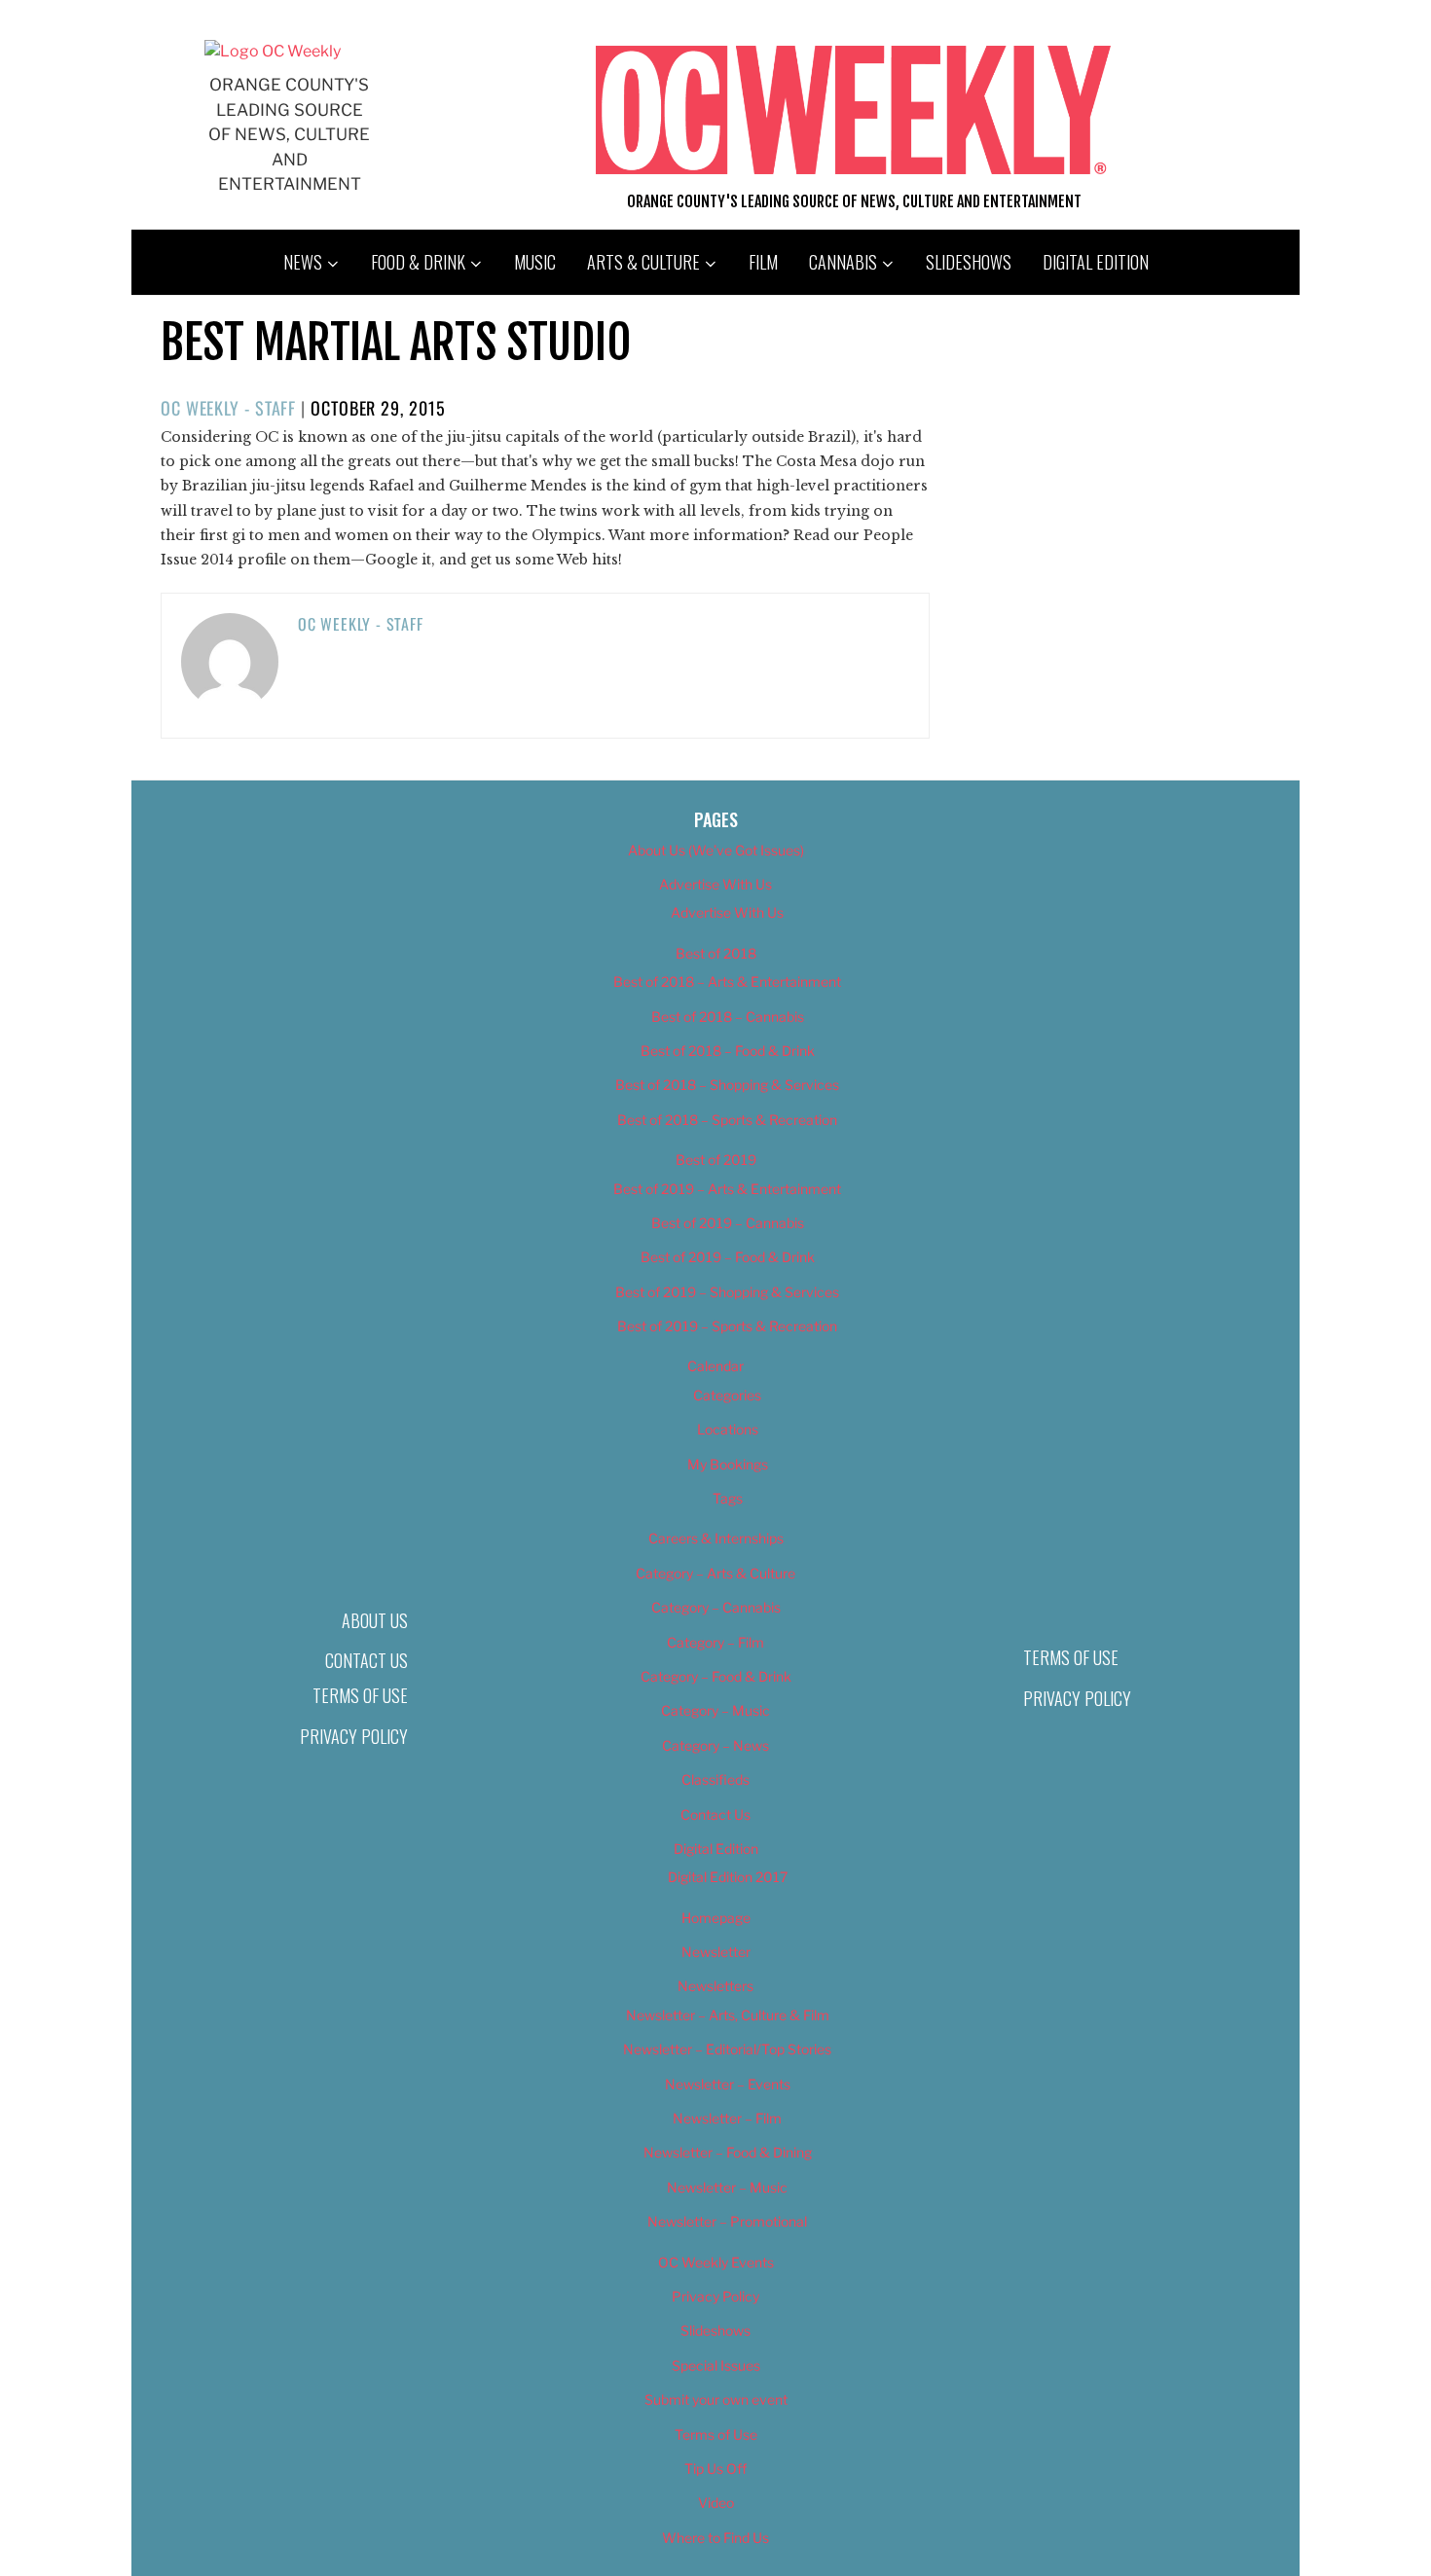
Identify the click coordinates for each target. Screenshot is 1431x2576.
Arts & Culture (643, 262)
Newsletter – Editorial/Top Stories (727, 2049)
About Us (375, 1620)
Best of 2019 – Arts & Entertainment (727, 1189)
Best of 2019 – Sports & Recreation (727, 1326)
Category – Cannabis (716, 1607)
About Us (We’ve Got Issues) (716, 850)
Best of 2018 (716, 953)
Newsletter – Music (727, 2187)
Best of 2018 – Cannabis (728, 1016)
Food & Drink (418, 262)
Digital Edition (1096, 262)
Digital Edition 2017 (728, 1877)
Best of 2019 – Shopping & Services (727, 1292)
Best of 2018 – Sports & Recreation (727, 1120)
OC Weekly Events (716, 2262)
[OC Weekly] (273, 51)
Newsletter (716, 1952)
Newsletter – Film (727, 2118)
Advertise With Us (715, 884)
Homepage (716, 1918)
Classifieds (715, 1779)
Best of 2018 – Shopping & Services (727, 1085)
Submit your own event (716, 2399)
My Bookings (728, 1464)
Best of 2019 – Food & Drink (728, 1257)
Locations (728, 1429)
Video (716, 2503)
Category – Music (715, 1710)
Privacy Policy (354, 1736)
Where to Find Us (715, 2538)
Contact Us (367, 1660)
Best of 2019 (716, 1160)
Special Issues (716, 2365)
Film (763, 262)
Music (535, 262)
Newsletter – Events (728, 2084)
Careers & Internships (716, 1538)
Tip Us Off (715, 2468)
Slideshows (969, 262)
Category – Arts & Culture (715, 1573)
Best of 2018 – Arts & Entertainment (727, 981)
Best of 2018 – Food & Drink (728, 1051)
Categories (727, 1395)
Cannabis (843, 262)
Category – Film (715, 1642)
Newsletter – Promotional (727, 2221)
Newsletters (715, 1986)
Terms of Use (360, 1695)
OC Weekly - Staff (228, 408)
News (303, 262)
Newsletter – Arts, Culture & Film (728, 2015)
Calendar (715, 1366)
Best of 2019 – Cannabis (728, 1223)
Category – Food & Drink (716, 1676)
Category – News (715, 1745)
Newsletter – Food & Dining (728, 2152)
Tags (728, 1498)
